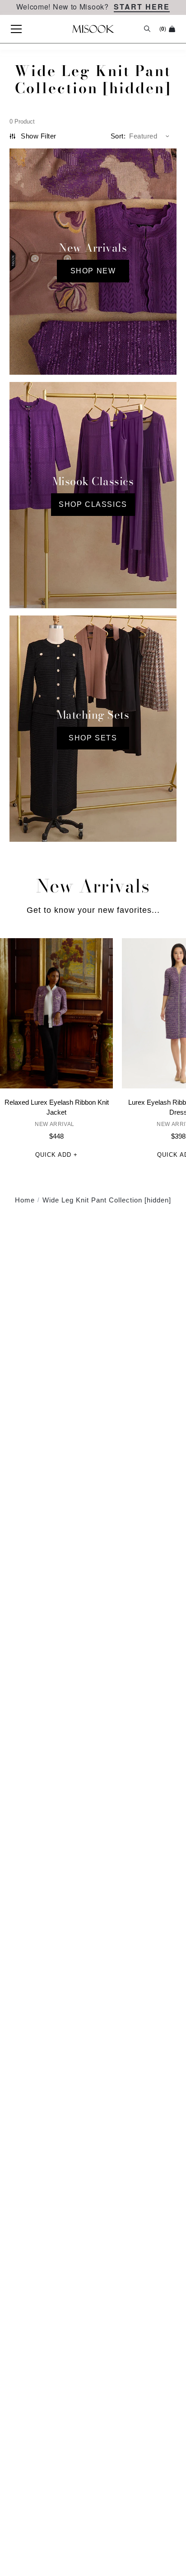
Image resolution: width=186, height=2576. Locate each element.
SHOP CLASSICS (93, 504)
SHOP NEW (93, 271)
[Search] (147, 29)
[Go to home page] (93, 29)
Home (25, 1200)
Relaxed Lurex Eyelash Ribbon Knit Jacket (57, 1107)
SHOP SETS (93, 738)
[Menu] (12, 29)
